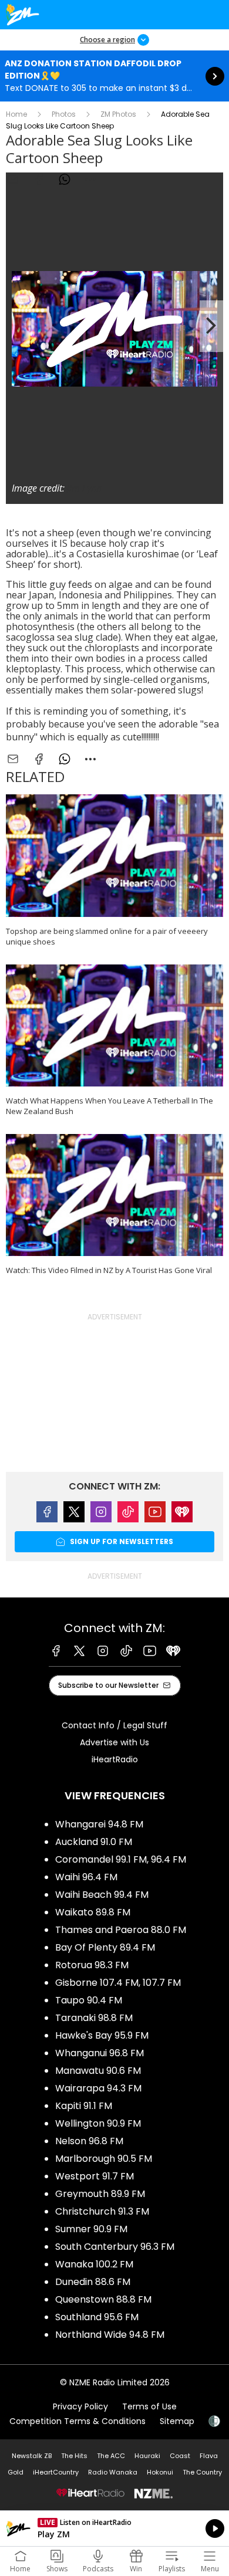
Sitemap (177, 2421)
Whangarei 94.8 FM (99, 1824)
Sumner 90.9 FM (91, 2229)
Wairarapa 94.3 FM (98, 2088)
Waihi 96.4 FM (86, 1877)
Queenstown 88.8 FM (103, 2299)
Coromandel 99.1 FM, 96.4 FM (121, 1859)
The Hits (74, 2456)
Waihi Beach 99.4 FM (102, 1895)
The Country (202, 2472)
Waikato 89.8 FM (93, 1912)
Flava (209, 2456)
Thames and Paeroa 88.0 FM (121, 1930)
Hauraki (147, 2456)
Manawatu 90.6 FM (98, 2071)
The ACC (111, 2456)
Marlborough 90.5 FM (104, 2159)
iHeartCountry (56, 2472)
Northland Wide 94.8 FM (110, 2335)
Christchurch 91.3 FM (102, 2211)
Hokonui (160, 2472)
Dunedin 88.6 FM (93, 2282)
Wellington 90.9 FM (98, 2123)
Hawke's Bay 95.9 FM (102, 2035)
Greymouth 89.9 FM (100, 2194)
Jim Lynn (84, 488)
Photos (64, 114)
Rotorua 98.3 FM (92, 1965)
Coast (180, 2456)
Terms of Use (149, 2406)
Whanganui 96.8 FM (100, 2053)
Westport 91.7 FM (95, 2176)
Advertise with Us (114, 1742)
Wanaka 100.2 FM (94, 2264)
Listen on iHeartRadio (114, 2528)
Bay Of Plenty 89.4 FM (105, 1947)
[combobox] (90, 180)
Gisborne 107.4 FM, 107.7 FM (118, 1983)
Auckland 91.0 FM (94, 1842)
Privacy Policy (80, 2406)
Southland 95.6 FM (97, 2317)
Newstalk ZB (32, 2456)
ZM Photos (118, 114)
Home (16, 114)
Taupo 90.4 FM (89, 2000)
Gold (16, 2472)
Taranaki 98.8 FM (94, 2018)
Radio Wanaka (113, 2472)
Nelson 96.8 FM (89, 2141)
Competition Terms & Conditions (78, 2421)
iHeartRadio (115, 1759)
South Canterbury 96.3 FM (115, 2247)
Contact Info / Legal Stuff (114, 1725)
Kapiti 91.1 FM (84, 2106)
